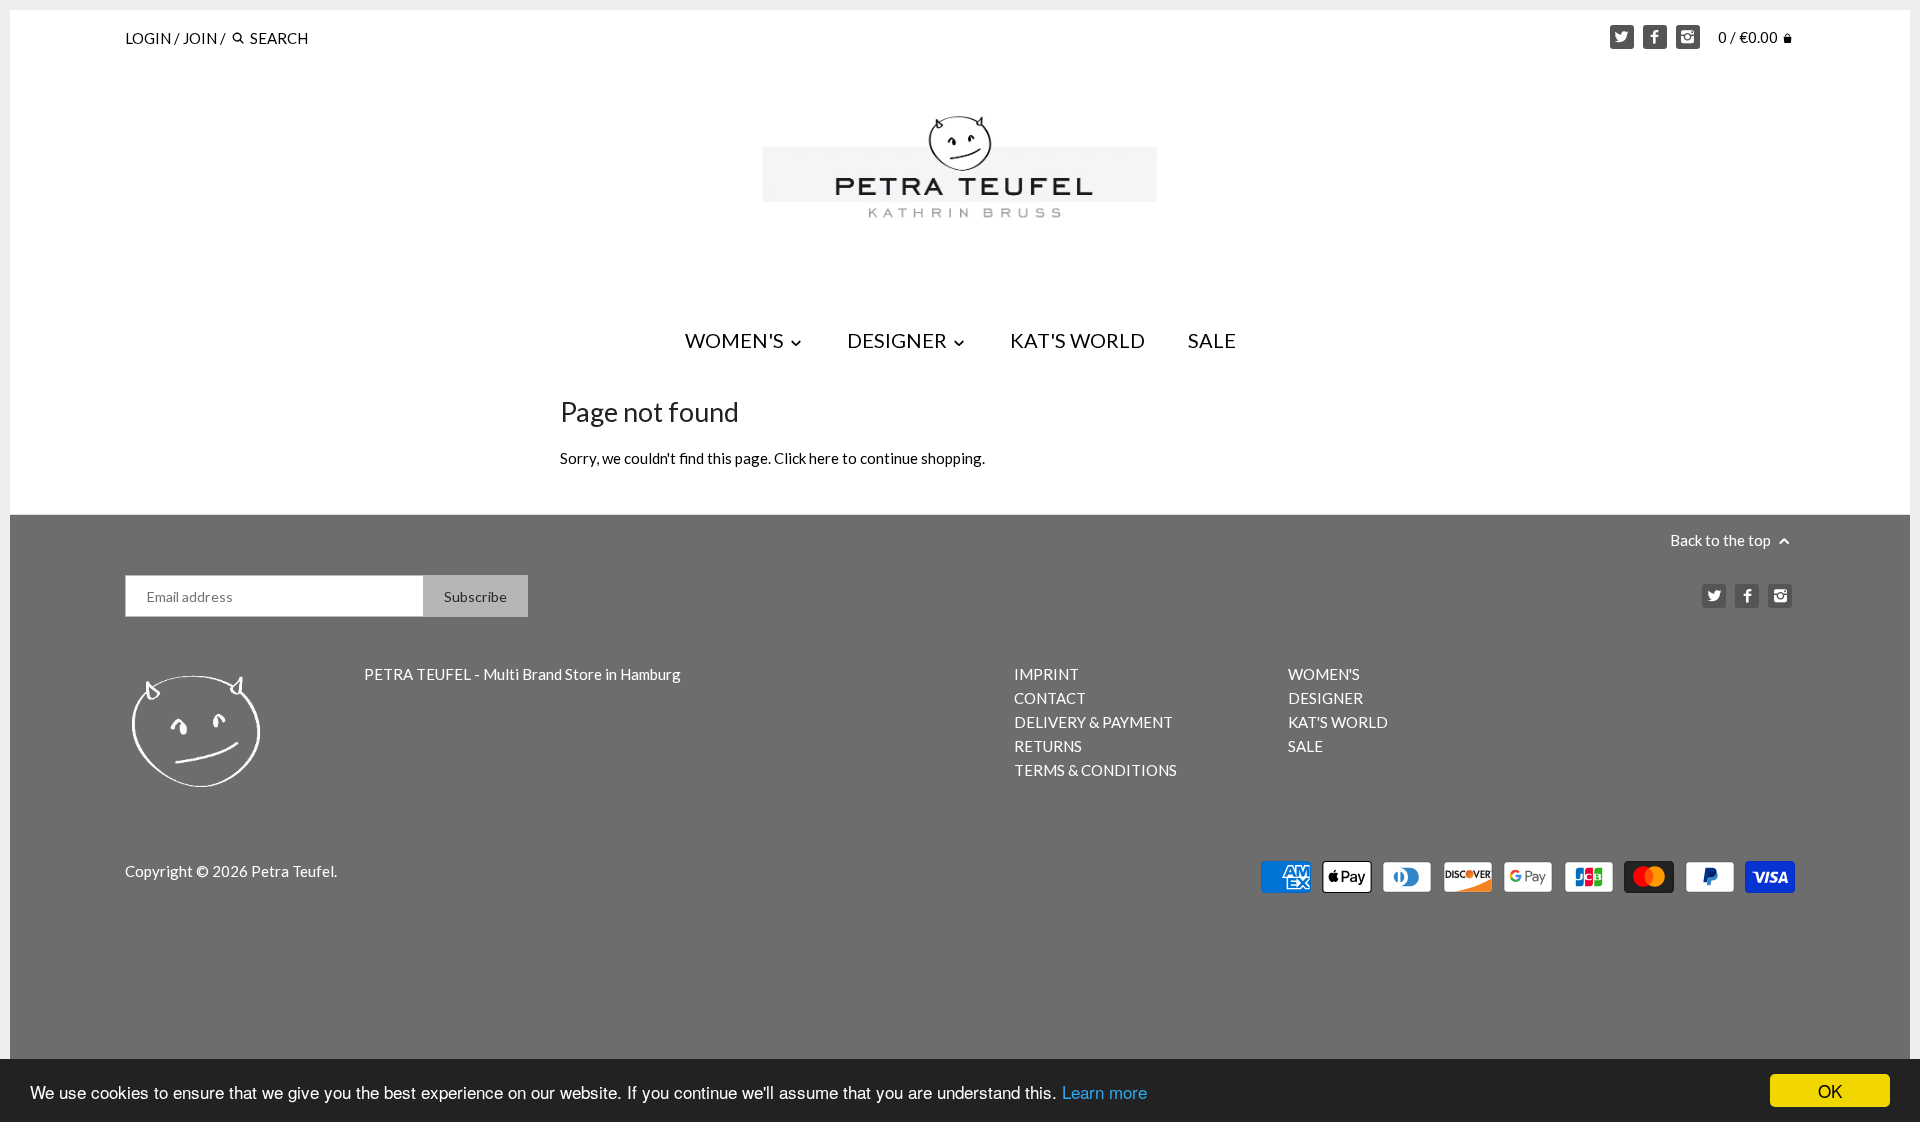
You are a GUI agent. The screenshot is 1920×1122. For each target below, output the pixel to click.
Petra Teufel (292, 871)
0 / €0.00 (1749, 37)
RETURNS (1048, 746)
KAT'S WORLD (1077, 340)
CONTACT (1050, 698)
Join (200, 38)
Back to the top (1722, 540)
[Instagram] (1688, 37)
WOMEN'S (736, 340)
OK (1830, 1090)
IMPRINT (1046, 674)
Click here (806, 458)
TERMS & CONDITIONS (1095, 770)
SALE (1212, 340)
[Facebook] (1655, 37)
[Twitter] (1622, 37)
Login (148, 38)
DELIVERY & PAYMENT (1093, 722)
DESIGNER (899, 340)
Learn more (1104, 1091)
